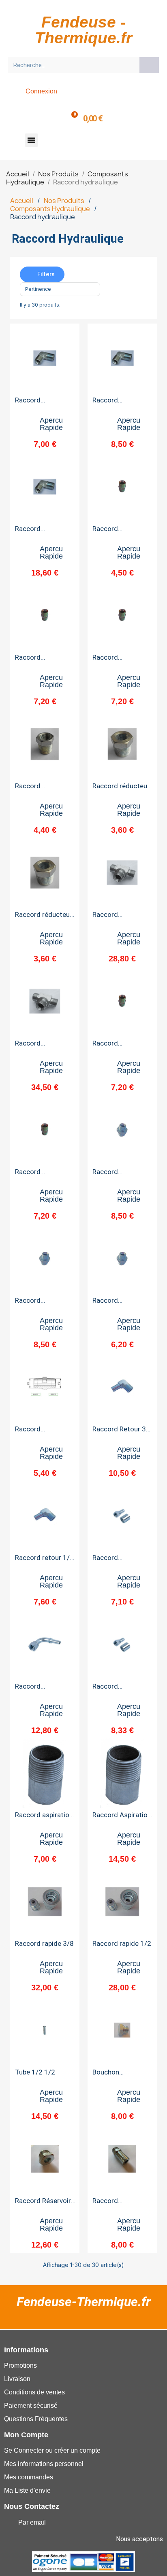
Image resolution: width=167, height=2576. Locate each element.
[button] (31, 140)
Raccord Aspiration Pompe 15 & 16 (122, 1818)
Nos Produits (64, 201)
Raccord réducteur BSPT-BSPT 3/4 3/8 (122, 789)
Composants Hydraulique (50, 209)
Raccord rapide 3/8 (44, 1943)
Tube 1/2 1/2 (35, 2072)
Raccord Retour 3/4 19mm (123, 1432)
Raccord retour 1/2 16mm (44, 1561)
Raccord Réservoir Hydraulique (43, 2204)
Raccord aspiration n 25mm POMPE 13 (45, 1818)
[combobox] (71, 65)
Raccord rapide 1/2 (122, 1943)
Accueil (22, 201)
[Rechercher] (149, 65)
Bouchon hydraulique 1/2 (116, 2075)
